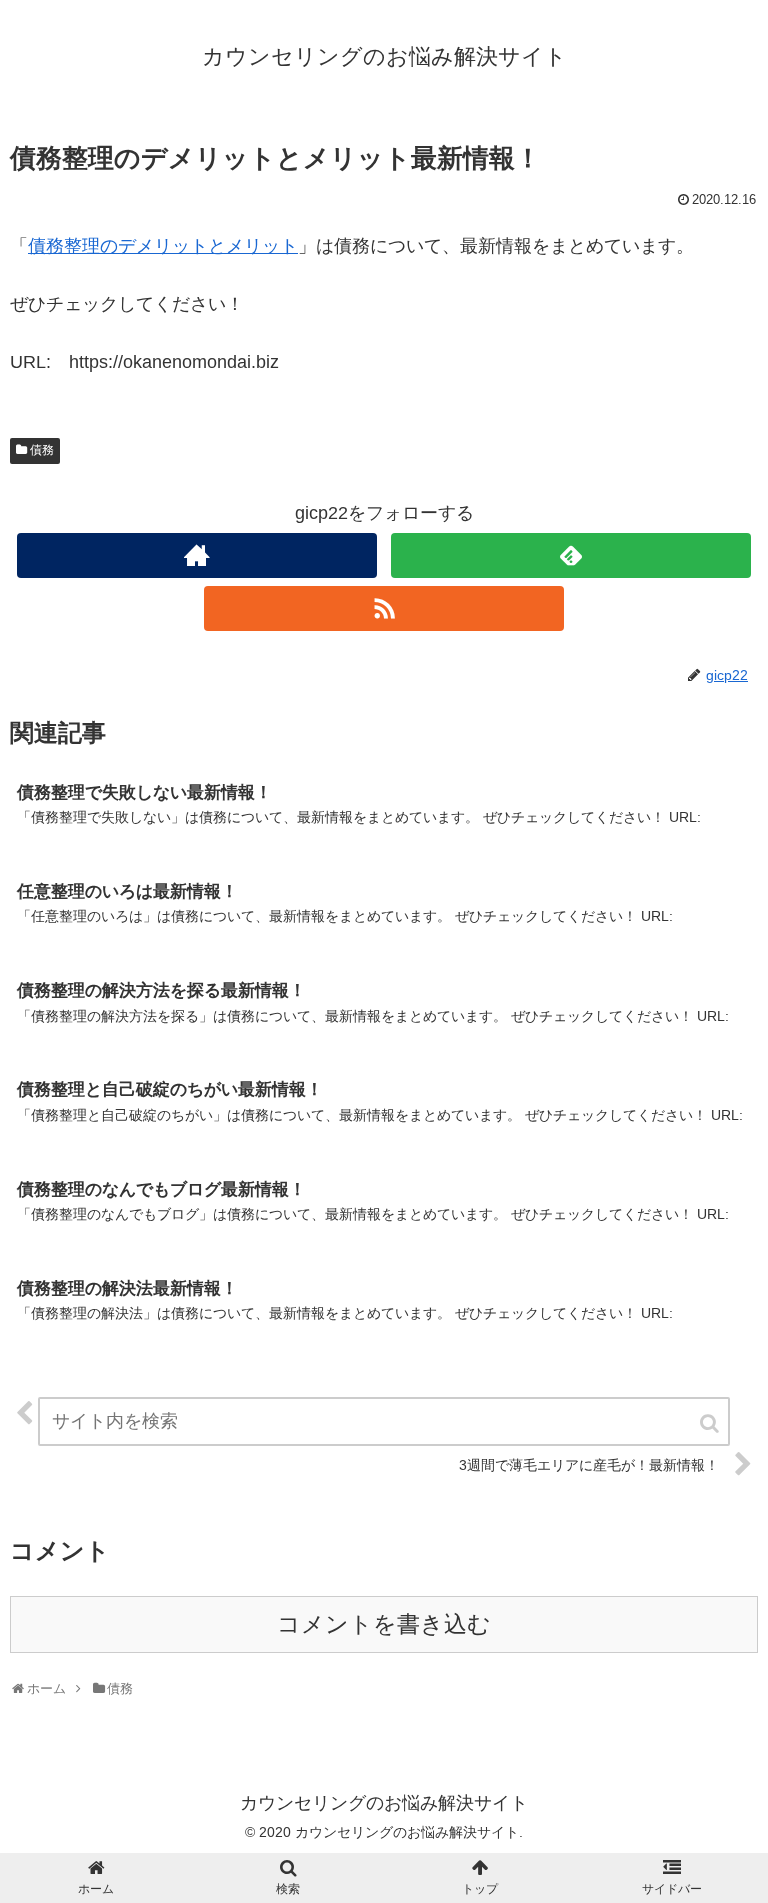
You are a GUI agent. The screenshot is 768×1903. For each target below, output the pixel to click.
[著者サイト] (196, 555)
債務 (42, 450)
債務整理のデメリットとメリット (163, 246)
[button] (711, 1423)
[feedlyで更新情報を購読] (570, 555)
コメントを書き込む (384, 1624)
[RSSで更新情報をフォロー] (383, 608)
